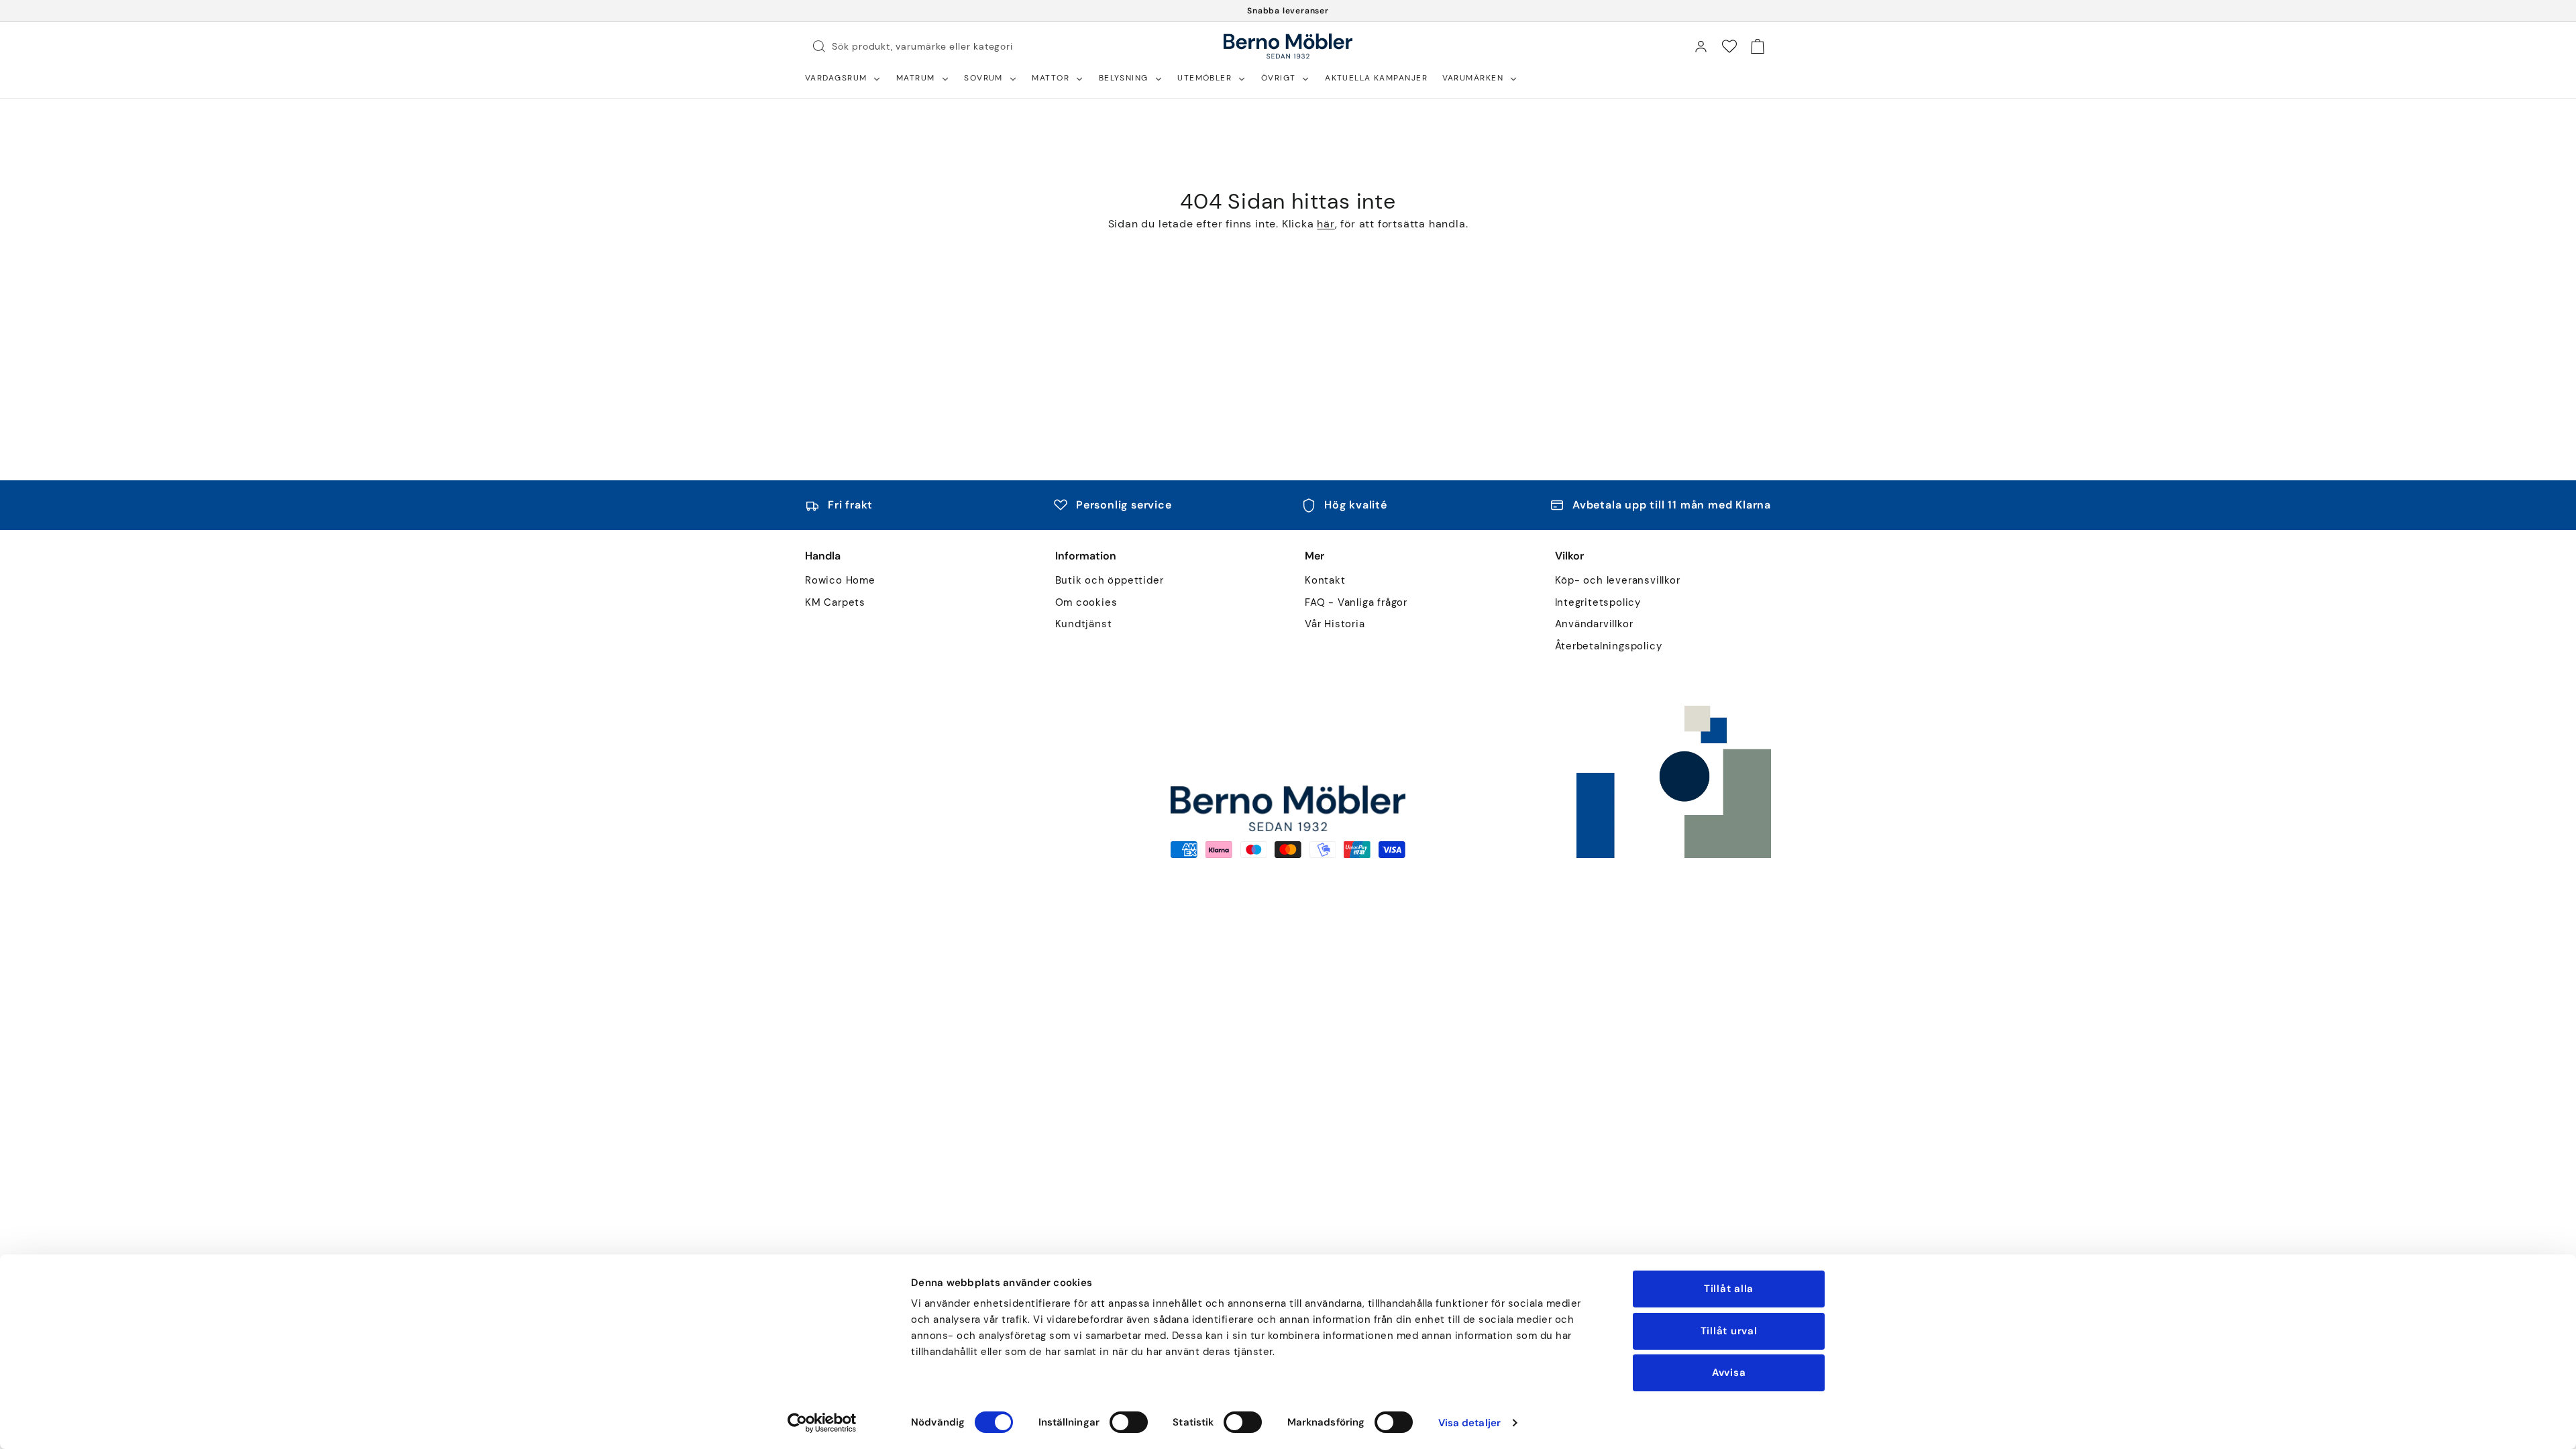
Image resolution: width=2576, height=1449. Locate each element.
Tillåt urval (1729, 1331)
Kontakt (1325, 581)
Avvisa (1729, 1373)
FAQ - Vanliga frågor (1356, 603)
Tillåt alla (1729, 1289)
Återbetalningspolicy (1609, 646)
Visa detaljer (1469, 1423)
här (1326, 224)
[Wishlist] (1729, 46)
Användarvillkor (1594, 624)
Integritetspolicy (1598, 603)
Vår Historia (1335, 624)
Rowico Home (840, 581)
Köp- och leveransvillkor (1618, 581)
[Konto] (1701, 46)
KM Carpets (835, 603)
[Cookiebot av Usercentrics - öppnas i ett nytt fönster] (822, 1423)
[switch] (1129, 1422)
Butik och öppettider (1110, 581)
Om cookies (1086, 603)
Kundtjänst (1084, 624)
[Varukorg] (1758, 46)
